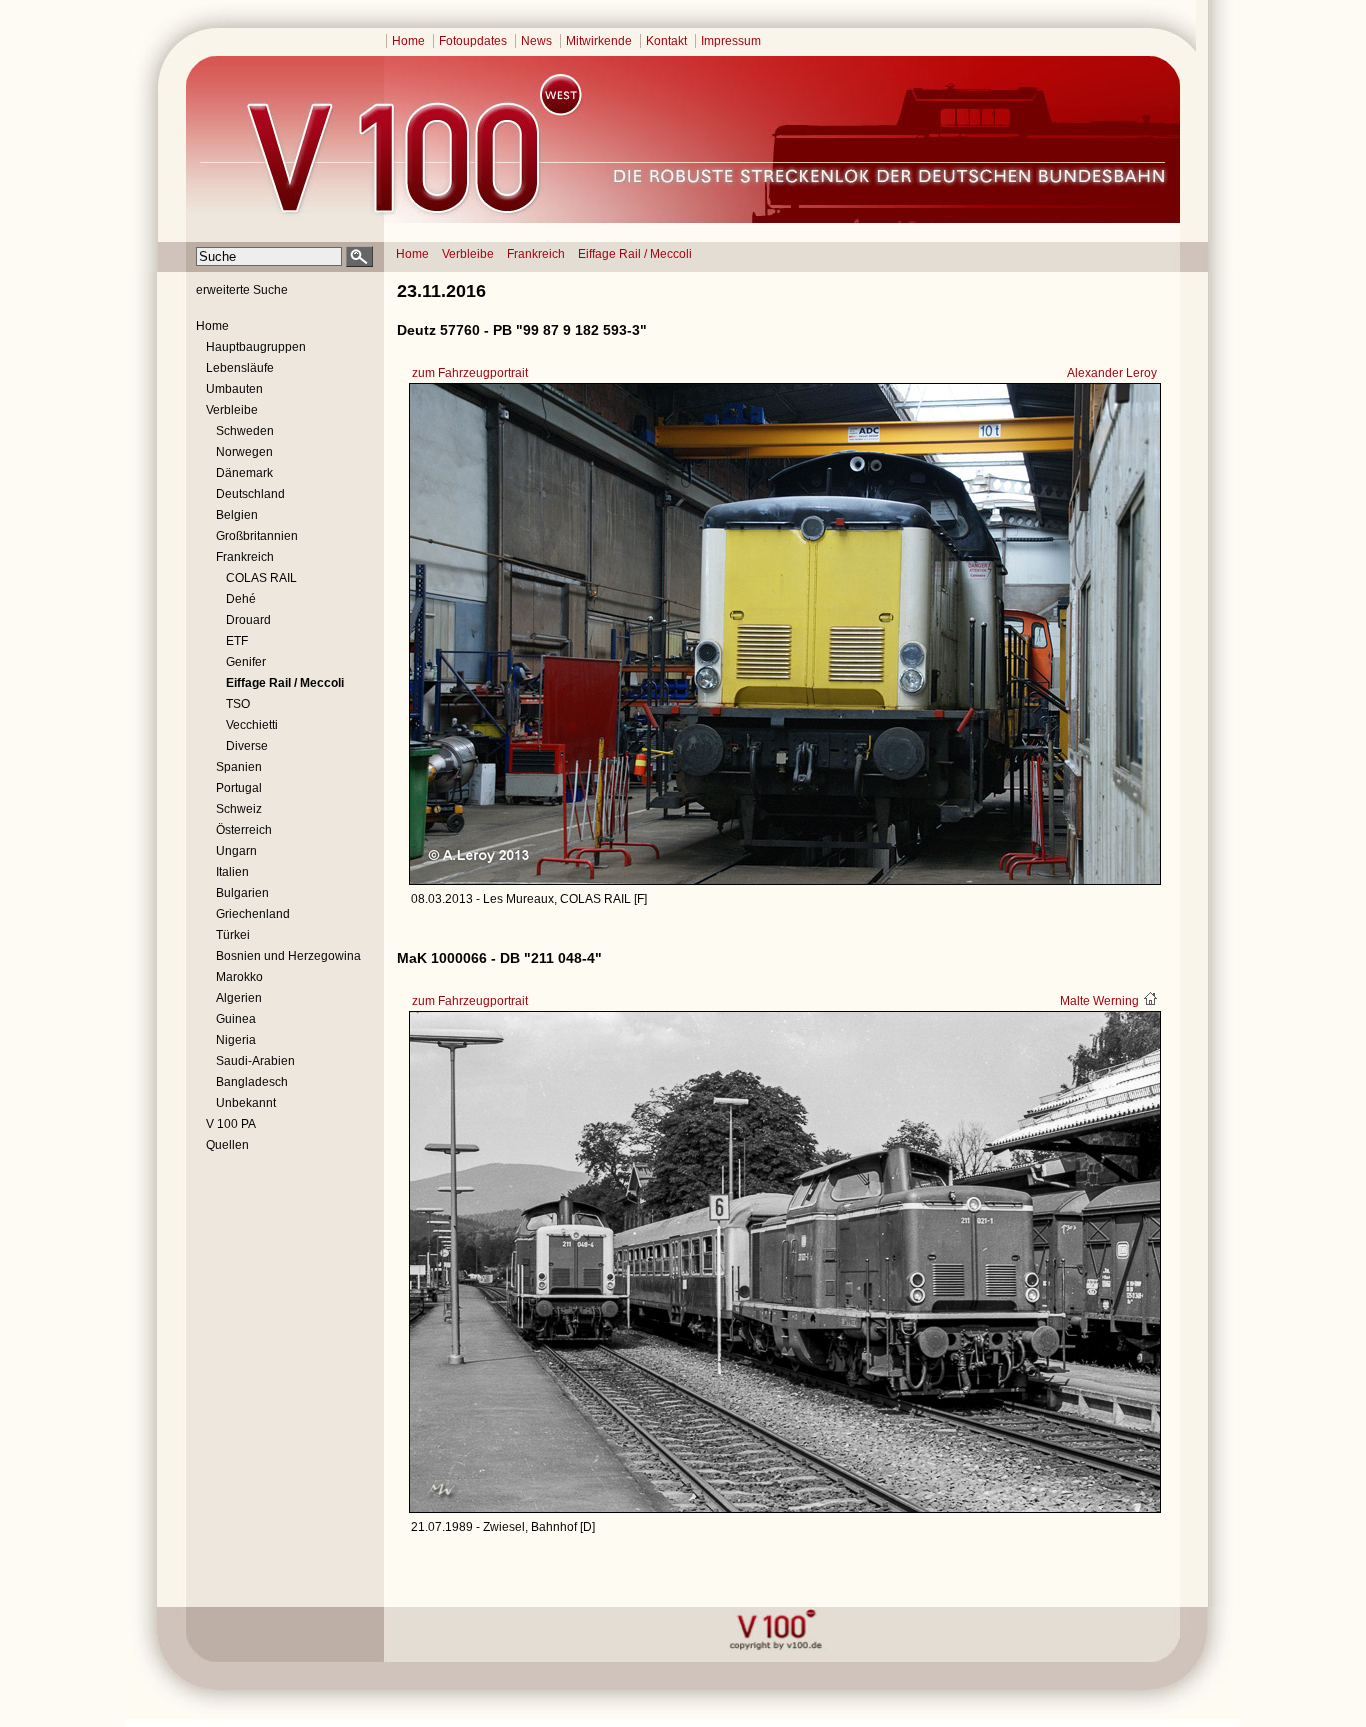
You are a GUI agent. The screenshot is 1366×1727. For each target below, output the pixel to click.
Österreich (244, 830)
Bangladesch (252, 1082)
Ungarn (236, 851)
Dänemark (244, 473)
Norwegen (244, 452)
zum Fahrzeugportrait (470, 373)
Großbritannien (257, 536)
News (536, 41)
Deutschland (250, 494)
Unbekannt (246, 1103)
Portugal (239, 788)
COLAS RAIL (261, 578)
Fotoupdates (473, 41)
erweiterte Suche (242, 290)
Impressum (731, 41)
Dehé (241, 599)
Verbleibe (468, 254)
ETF (237, 641)
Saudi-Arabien (255, 1061)
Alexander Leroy (1112, 373)
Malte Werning (1099, 1001)
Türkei (233, 935)
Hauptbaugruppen (256, 347)
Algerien (239, 998)
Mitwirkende (599, 41)
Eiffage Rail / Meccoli (635, 254)
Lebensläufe (240, 368)
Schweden (245, 431)
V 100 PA (231, 1124)
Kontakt (666, 41)
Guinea (236, 1019)
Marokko (239, 977)
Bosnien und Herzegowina (288, 956)
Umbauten (234, 389)
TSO (238, 704)
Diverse (247, 746)
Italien (232, 872)
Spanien (239, 767)
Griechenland (253, 914)
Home (408, 41)
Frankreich (536, 254)
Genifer (246, 662)
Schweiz (239, 809)
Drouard (248, 620)
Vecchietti (252, 725)
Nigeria (236, 1040)
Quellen (227, 1145)
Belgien (237, 515)
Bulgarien (242, 893)
